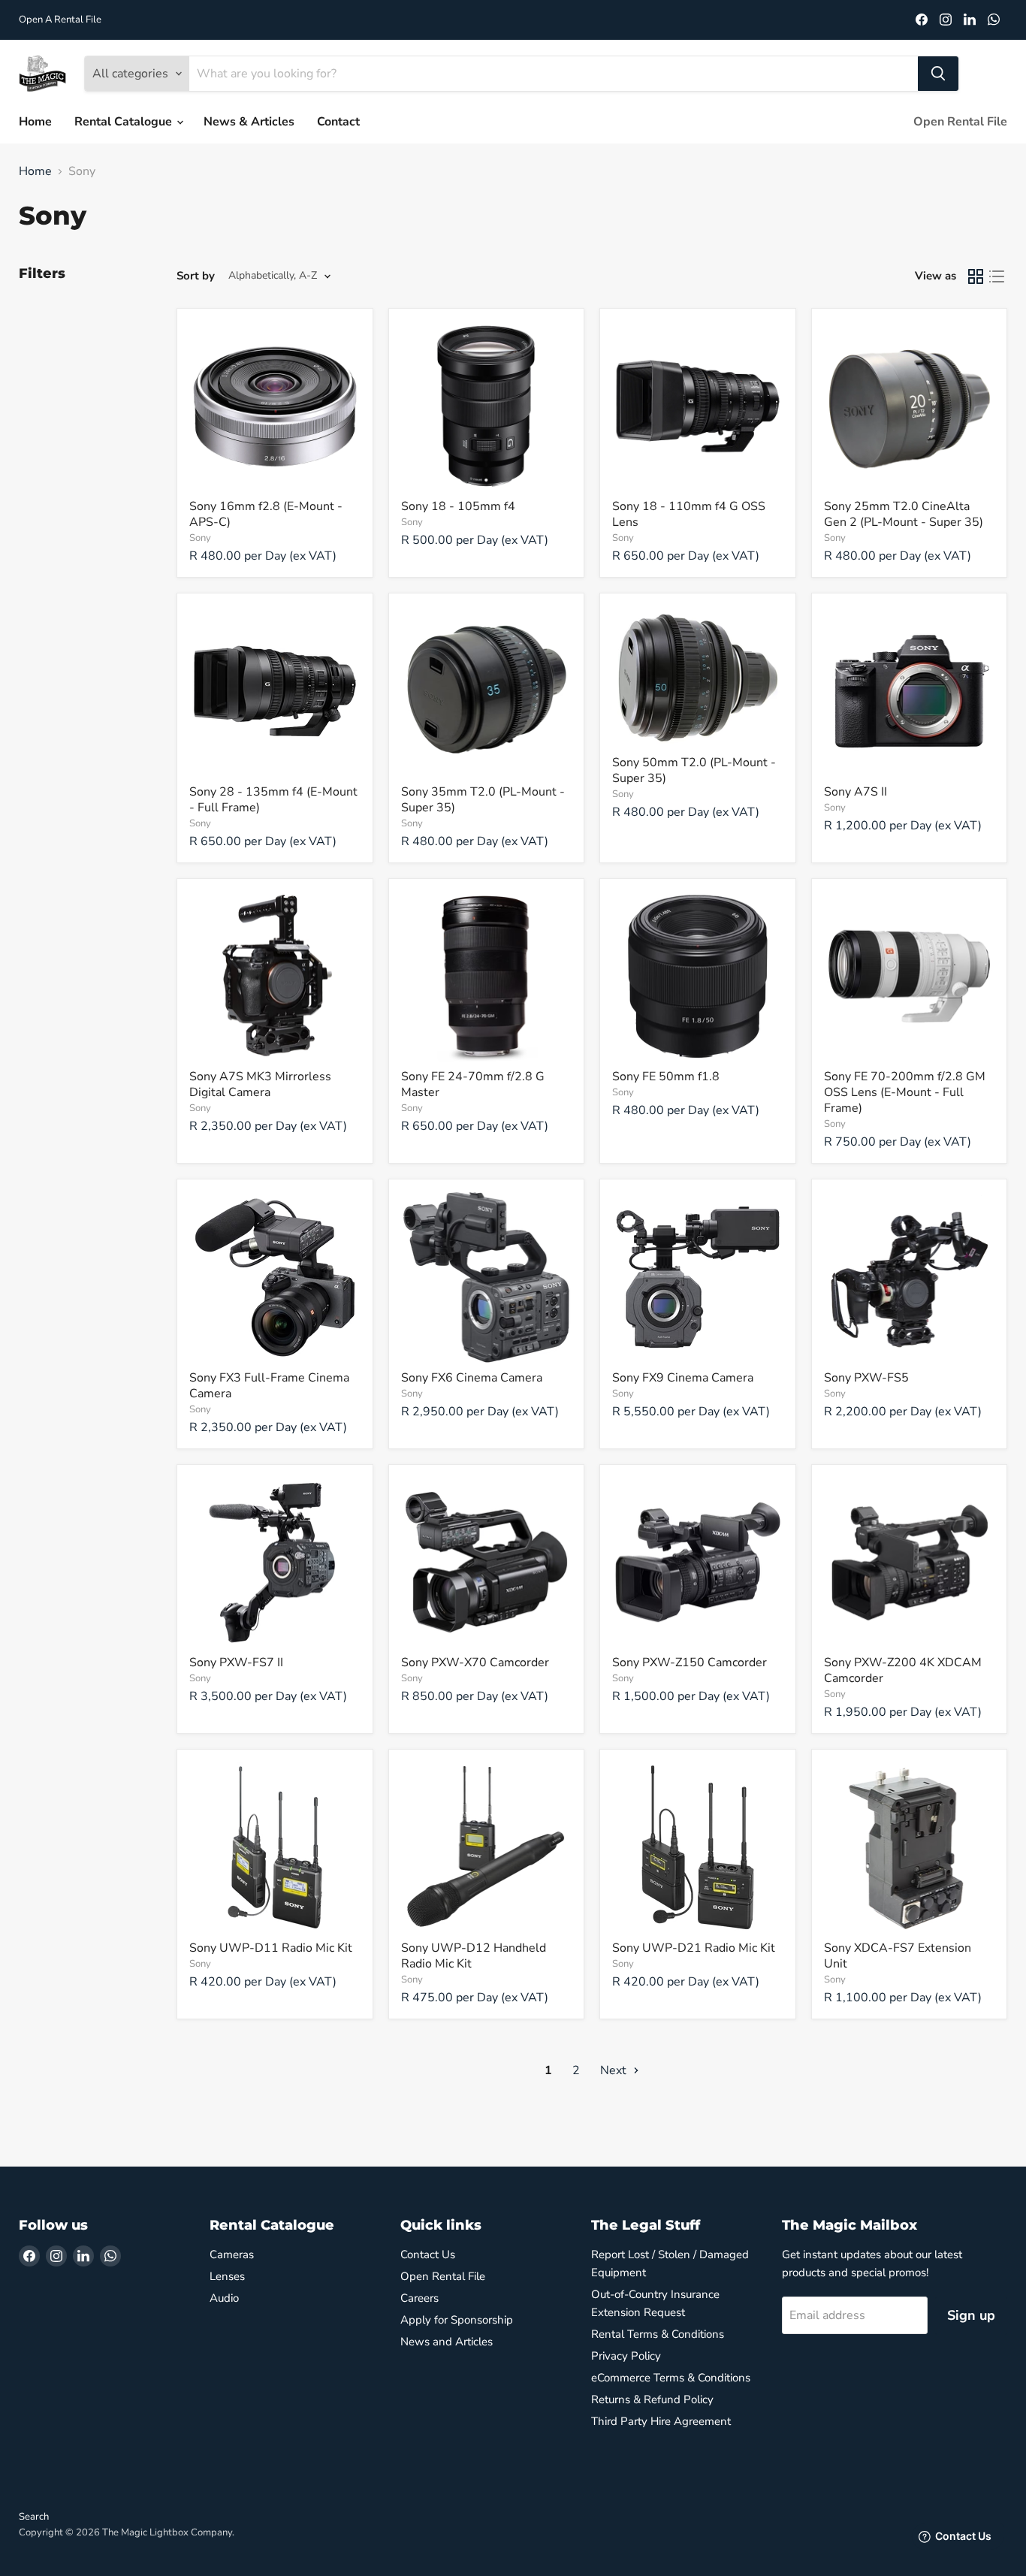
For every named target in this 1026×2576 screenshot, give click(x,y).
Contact (338, 122)
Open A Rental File (60, 20)
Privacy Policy (626, 2356)
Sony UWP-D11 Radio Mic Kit (271, 1948)
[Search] (938, 74)
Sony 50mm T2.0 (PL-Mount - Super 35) (694, 770)
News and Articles (447, 2342)
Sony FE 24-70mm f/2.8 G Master (473, 1084)
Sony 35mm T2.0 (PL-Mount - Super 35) (483, 800)
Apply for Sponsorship (457, 2320)
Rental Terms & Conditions (658, 2334)
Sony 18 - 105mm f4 (458, 506)
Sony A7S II (856, 792)
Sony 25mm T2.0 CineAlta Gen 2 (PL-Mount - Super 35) (904, 514)
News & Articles (249, 122)
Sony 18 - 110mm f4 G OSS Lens (689, 514)
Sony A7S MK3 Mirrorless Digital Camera (260, 1084)
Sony (200, 538)
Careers (419, 2298)
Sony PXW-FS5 (866, 1378)
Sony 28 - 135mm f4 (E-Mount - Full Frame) (273, 800)
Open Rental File (960, 122)
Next (615, 2070)
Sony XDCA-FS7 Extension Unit (898, 1956)
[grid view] (976, 276)
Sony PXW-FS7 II (236, 1662)
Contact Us (428, 2254)
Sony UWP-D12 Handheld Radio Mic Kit (474, 1956)
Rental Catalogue (125, 122)
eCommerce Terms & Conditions (671, 2378)
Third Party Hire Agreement (661, 2421)
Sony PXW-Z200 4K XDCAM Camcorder (903, 1670)
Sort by (196, 276)
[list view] (997, 276)
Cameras (232, 2254)
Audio (224, 2298)
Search (34, 2517)
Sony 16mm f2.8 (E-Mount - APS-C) (266, 514)
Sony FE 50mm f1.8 (666, 1077)
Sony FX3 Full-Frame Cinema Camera (269, 1386)
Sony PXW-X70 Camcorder (475, 1662)
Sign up (971, 2315)
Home (35, 122)
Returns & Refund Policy (652, 2399)
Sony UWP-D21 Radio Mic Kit (694, 1948)
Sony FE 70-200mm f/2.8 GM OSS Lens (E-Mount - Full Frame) (905, 1092)
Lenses (227, 2276)
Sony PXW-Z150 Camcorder (690, 1662)
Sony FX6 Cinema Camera (472, 1378)
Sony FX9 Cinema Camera (683, 1378)
